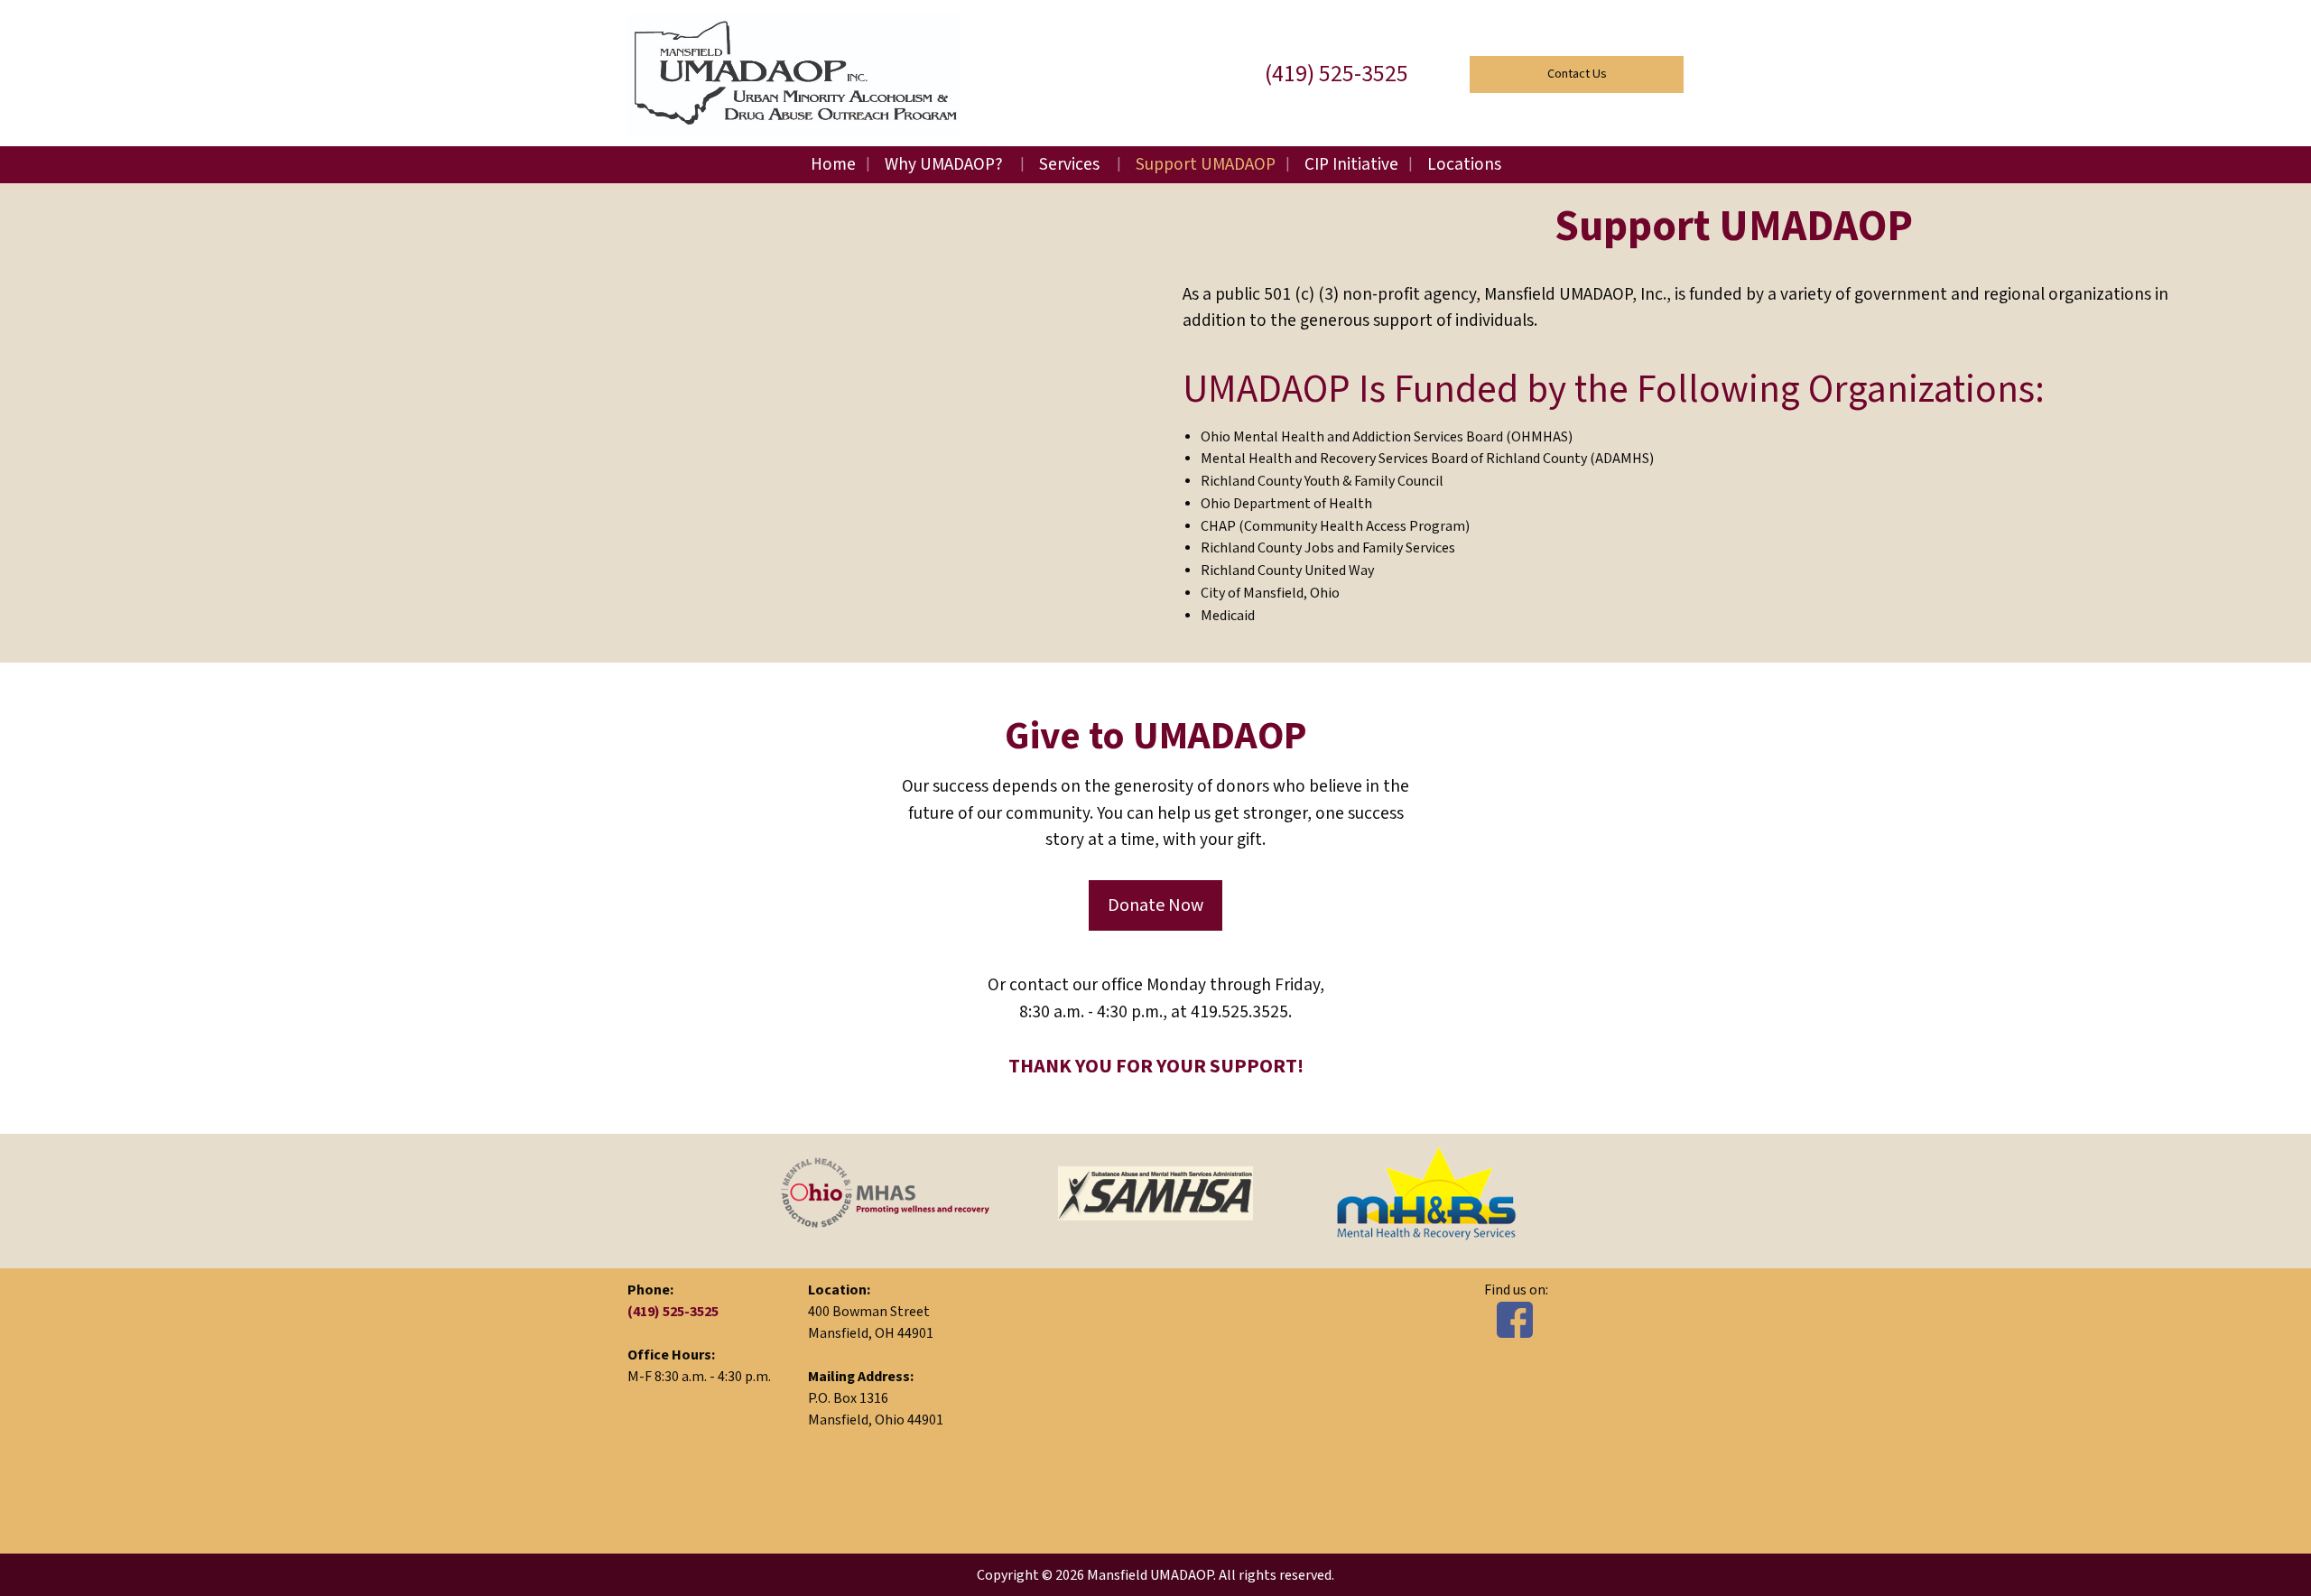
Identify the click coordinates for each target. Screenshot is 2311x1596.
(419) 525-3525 (1336, 74)
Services (1069, 165)
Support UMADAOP (1206, 165)
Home (833, 165)
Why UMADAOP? (944, 165)
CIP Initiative (1351, 165)
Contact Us (1577, 74)
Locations (1464, 165)
